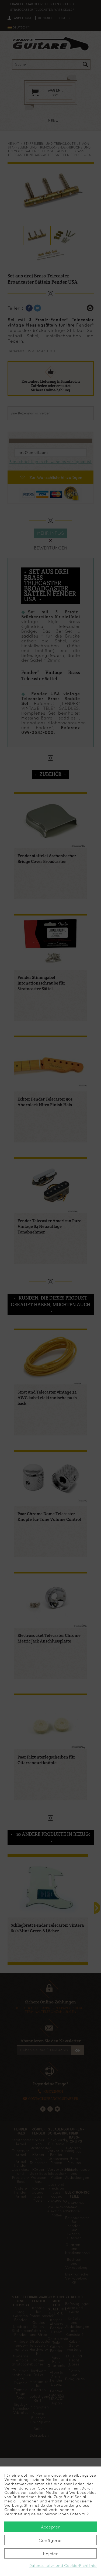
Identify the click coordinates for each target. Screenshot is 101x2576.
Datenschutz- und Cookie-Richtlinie (63, 2566)
